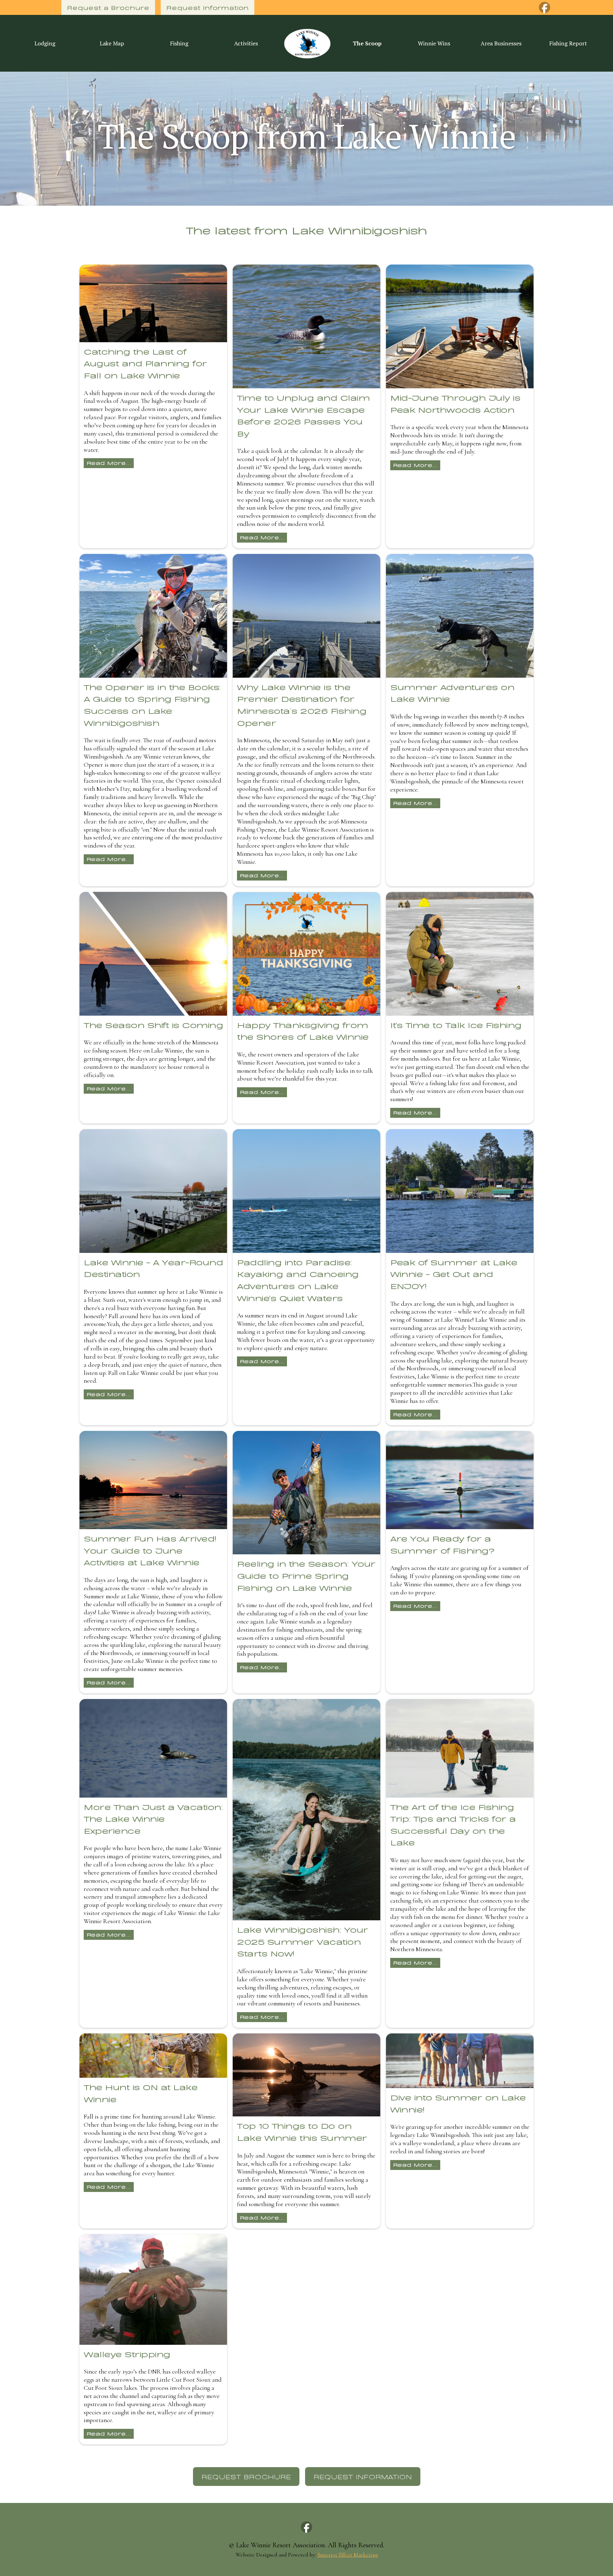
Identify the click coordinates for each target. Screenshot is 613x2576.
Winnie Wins (434, 43)
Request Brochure (246, 2476)
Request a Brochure (108, 7)
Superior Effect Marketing (348, 2555)
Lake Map (112, 43)
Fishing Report (568, 43)
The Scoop (367, 43)
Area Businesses (501, 43)
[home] (306, 43)
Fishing (179, 43)
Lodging (45, 43)
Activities (246, 43)
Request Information (208, 7)
